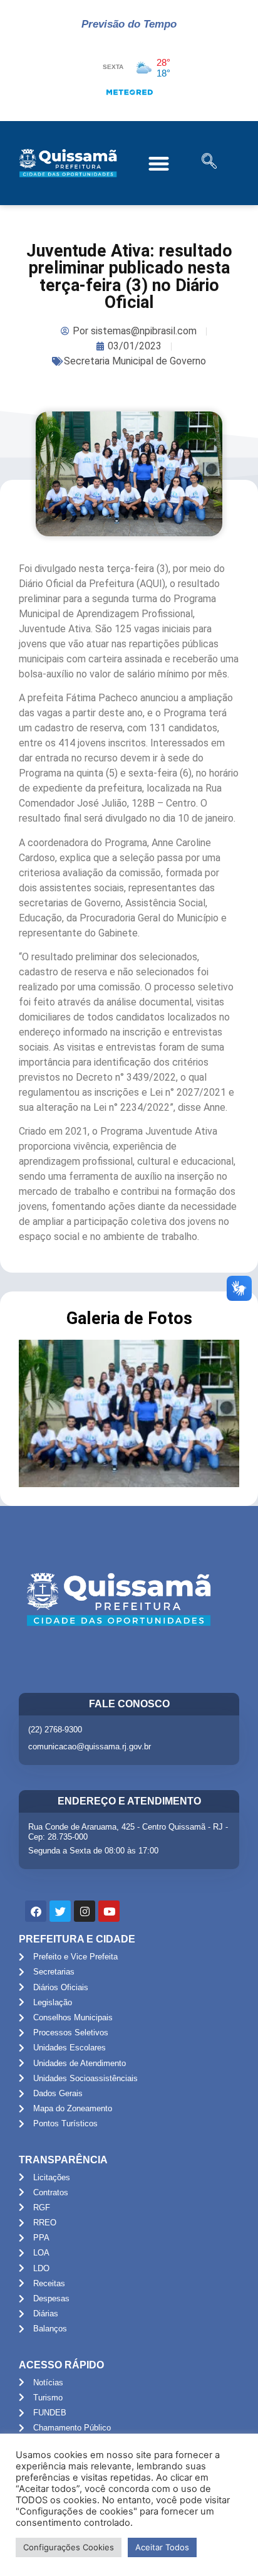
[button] (159, 163)
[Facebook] (36, 1911)
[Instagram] (85, 1911)
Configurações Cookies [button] (69, 2547)
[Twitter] (60, 1911)
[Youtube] (109, 1911)
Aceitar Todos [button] (162, 2547)
